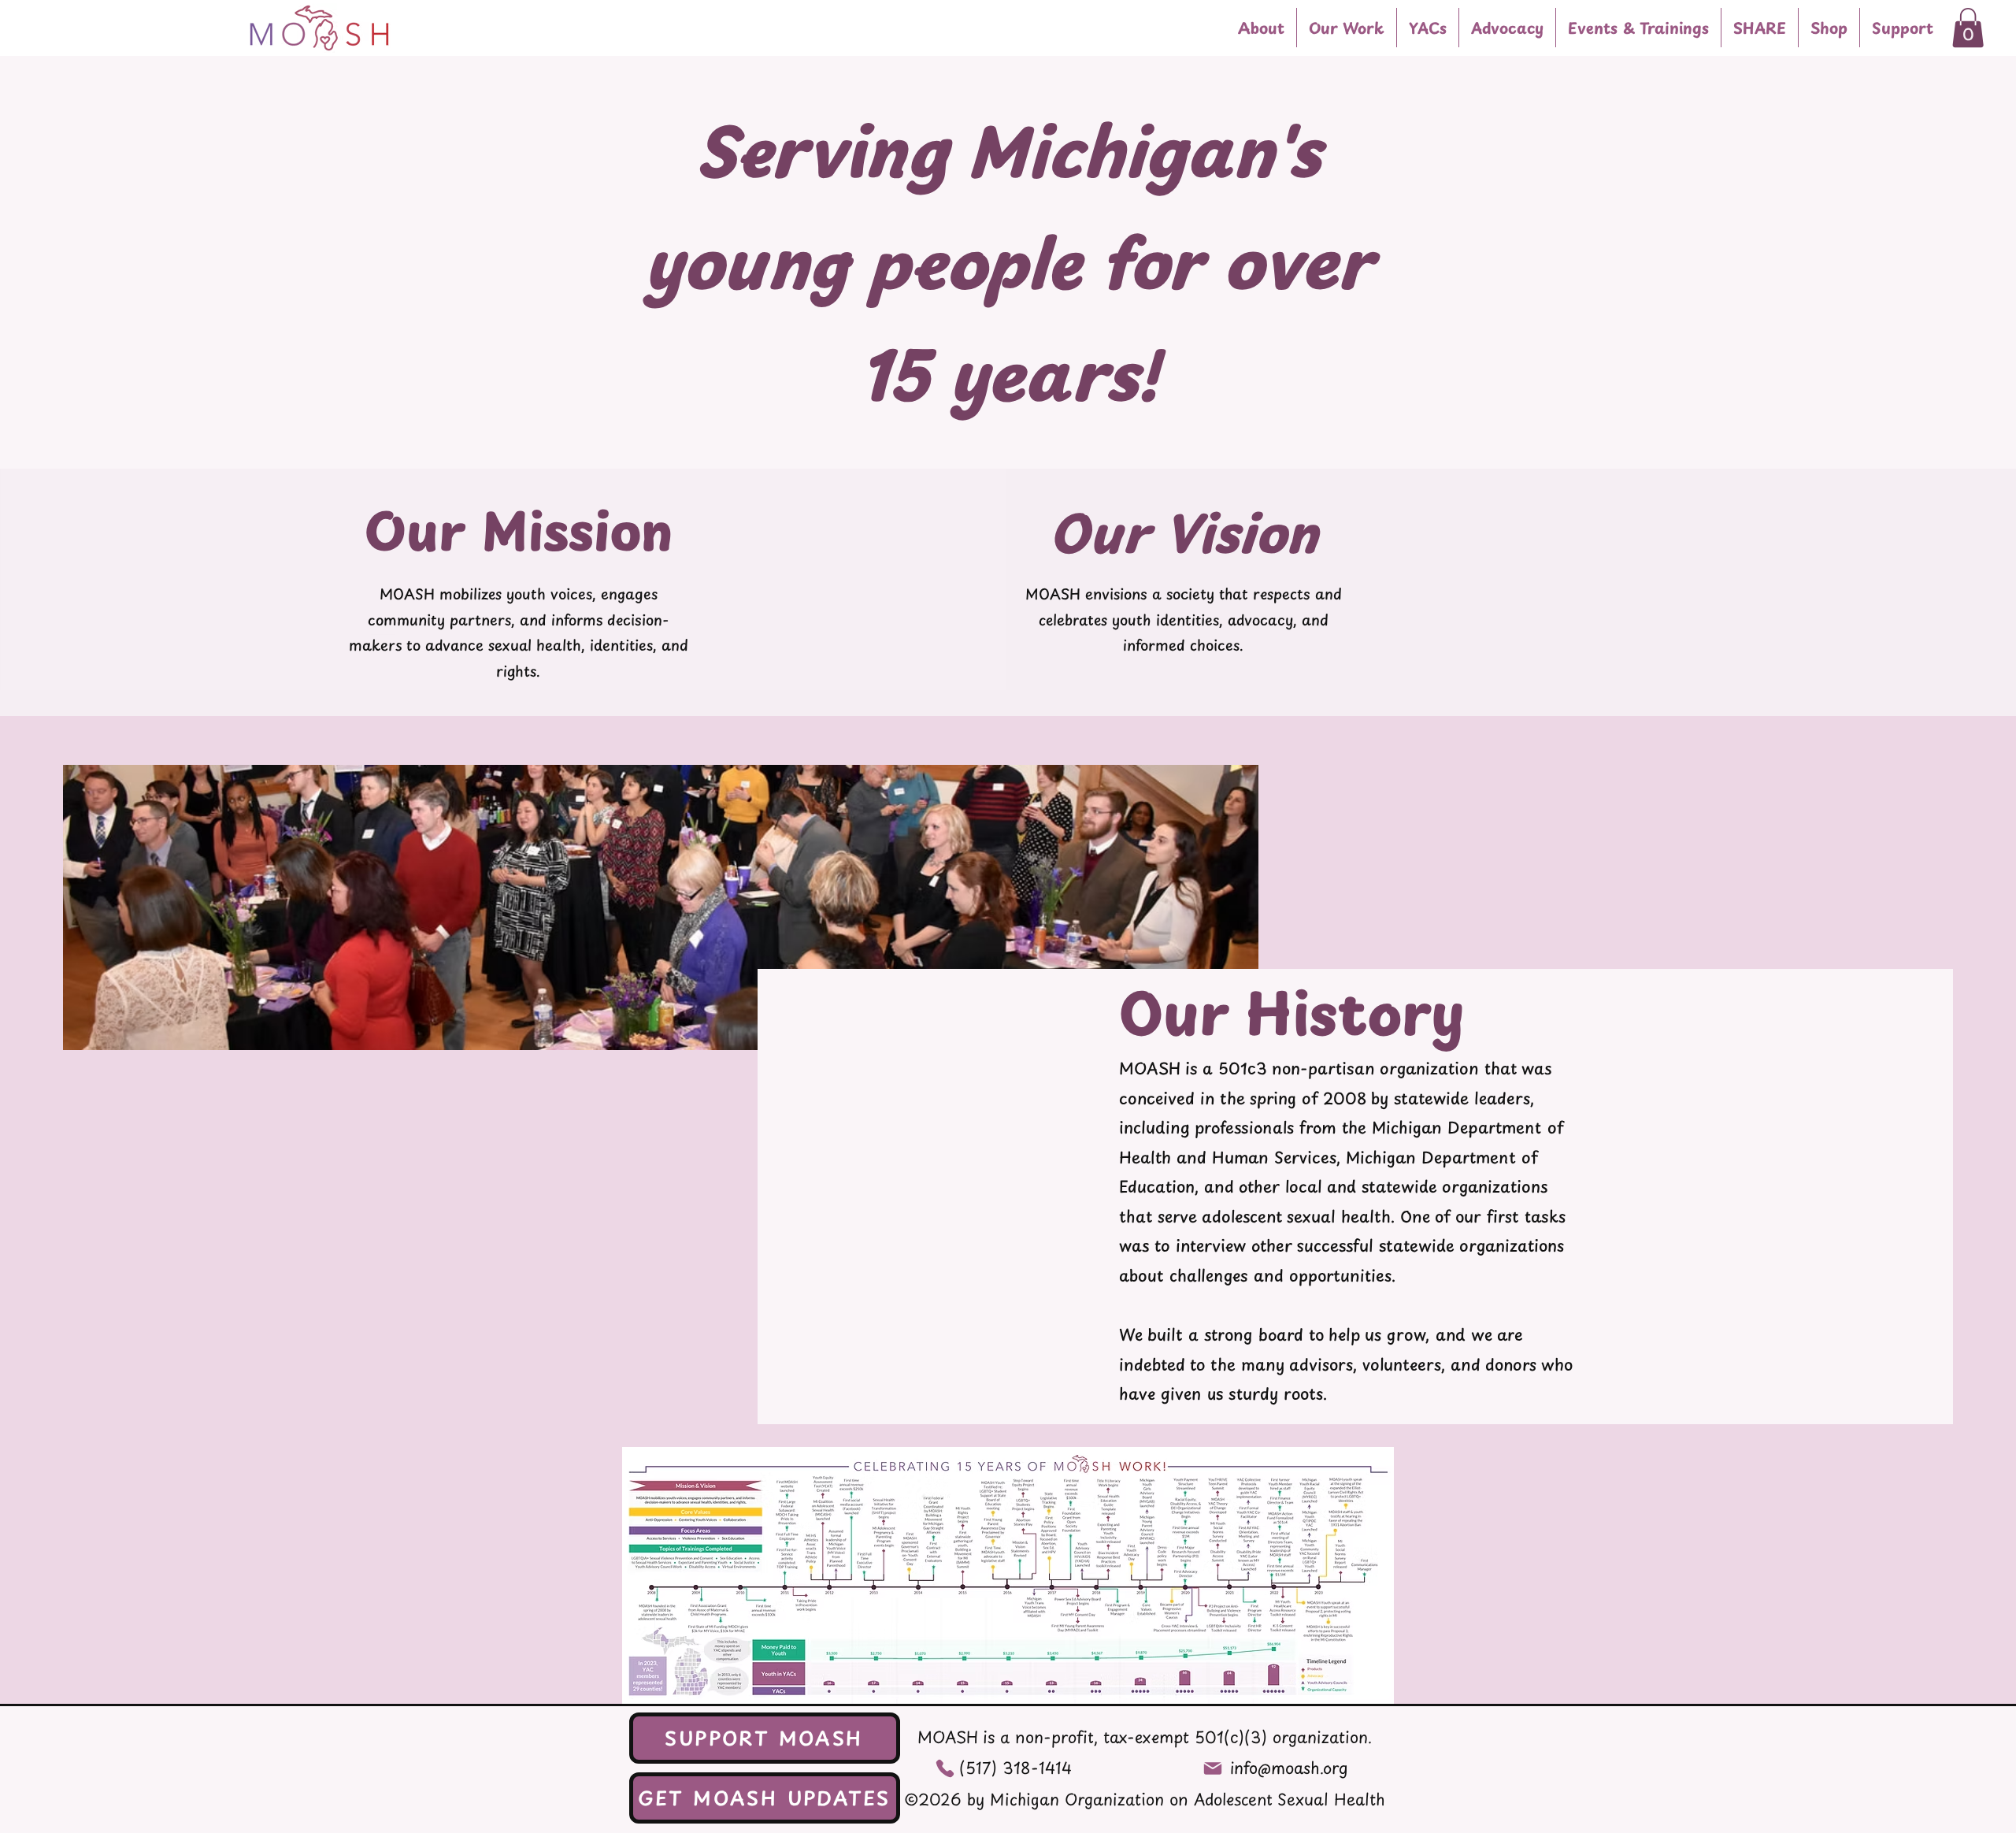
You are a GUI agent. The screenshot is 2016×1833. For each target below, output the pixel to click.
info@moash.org (1289, 1768)
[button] (1347, 28)
